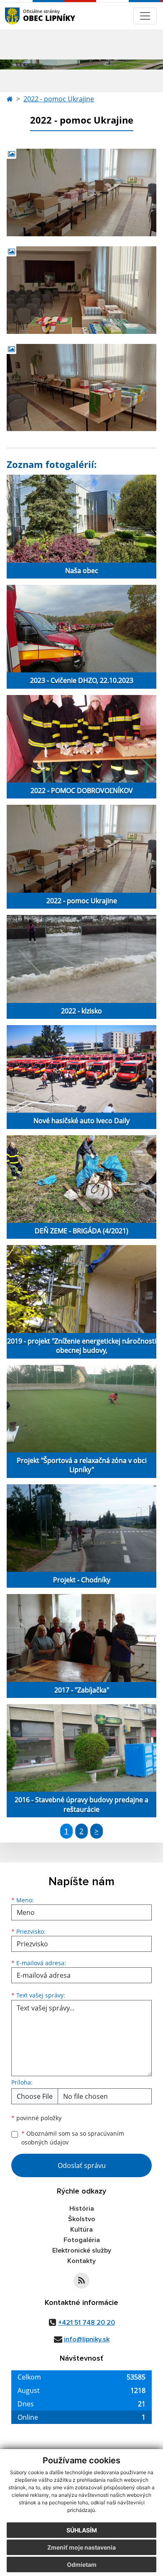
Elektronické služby (82, 2250)
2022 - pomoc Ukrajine (59, 99)
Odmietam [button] (82, 2564)
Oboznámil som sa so (73, 2138)
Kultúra (81, 2230)
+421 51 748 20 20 (87, 2323)
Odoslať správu (82, 2165)
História (82, 2209)
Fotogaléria (82, 2240)
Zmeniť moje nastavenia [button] (81, 2547)
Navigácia (25, 16)
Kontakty (81, 2261)
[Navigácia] (145, 16)
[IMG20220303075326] (81, 192)
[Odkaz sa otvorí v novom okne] (81, 2281)
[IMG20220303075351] (81, 388)
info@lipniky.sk (87, 2339)
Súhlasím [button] (82, 2530)
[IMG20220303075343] (81, 290)
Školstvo (82, 2219)
